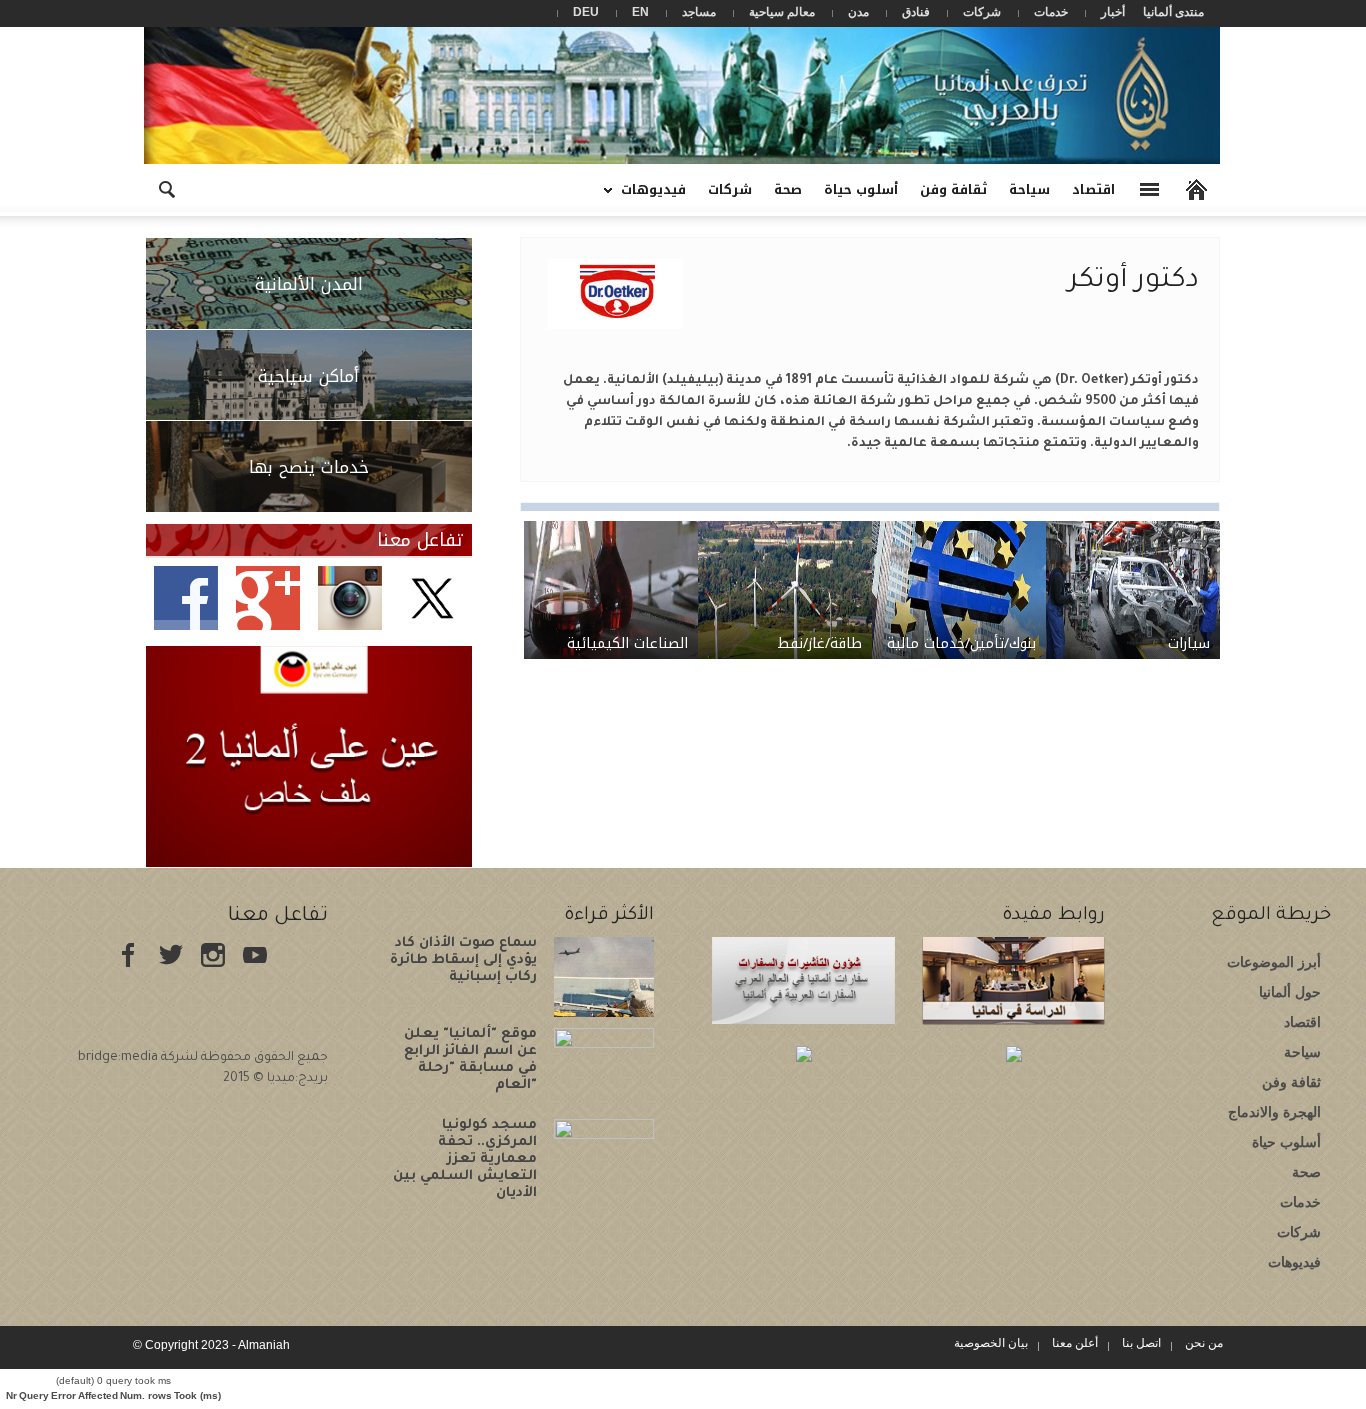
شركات (982, 12)
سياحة (1029, 189)
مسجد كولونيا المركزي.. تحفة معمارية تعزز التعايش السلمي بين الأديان (465, 1159)
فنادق (916, 12)
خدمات (1051, 12)
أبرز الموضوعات (1274, 962)
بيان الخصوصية (991, 1343)
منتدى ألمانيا (1173, 12)
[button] (166, 188)
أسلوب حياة (861, 189)
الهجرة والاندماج (1274, 1112)
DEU (586, 12)
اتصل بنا (1141, 1343)
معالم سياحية (782, 12)
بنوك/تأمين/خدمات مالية (961, 643)
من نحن (1204, 1343)
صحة (788, 189)
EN (640, 12)
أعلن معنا (1075, 1343)
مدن (858, 12)
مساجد (699, 12)
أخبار (1113, 12)
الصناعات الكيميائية (627, 643)
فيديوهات (659, 196)
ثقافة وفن (953, 189)
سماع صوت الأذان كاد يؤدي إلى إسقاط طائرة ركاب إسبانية (463, 960)
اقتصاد (1093, 189)
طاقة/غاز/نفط (819, 643)
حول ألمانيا (1290, 992)
